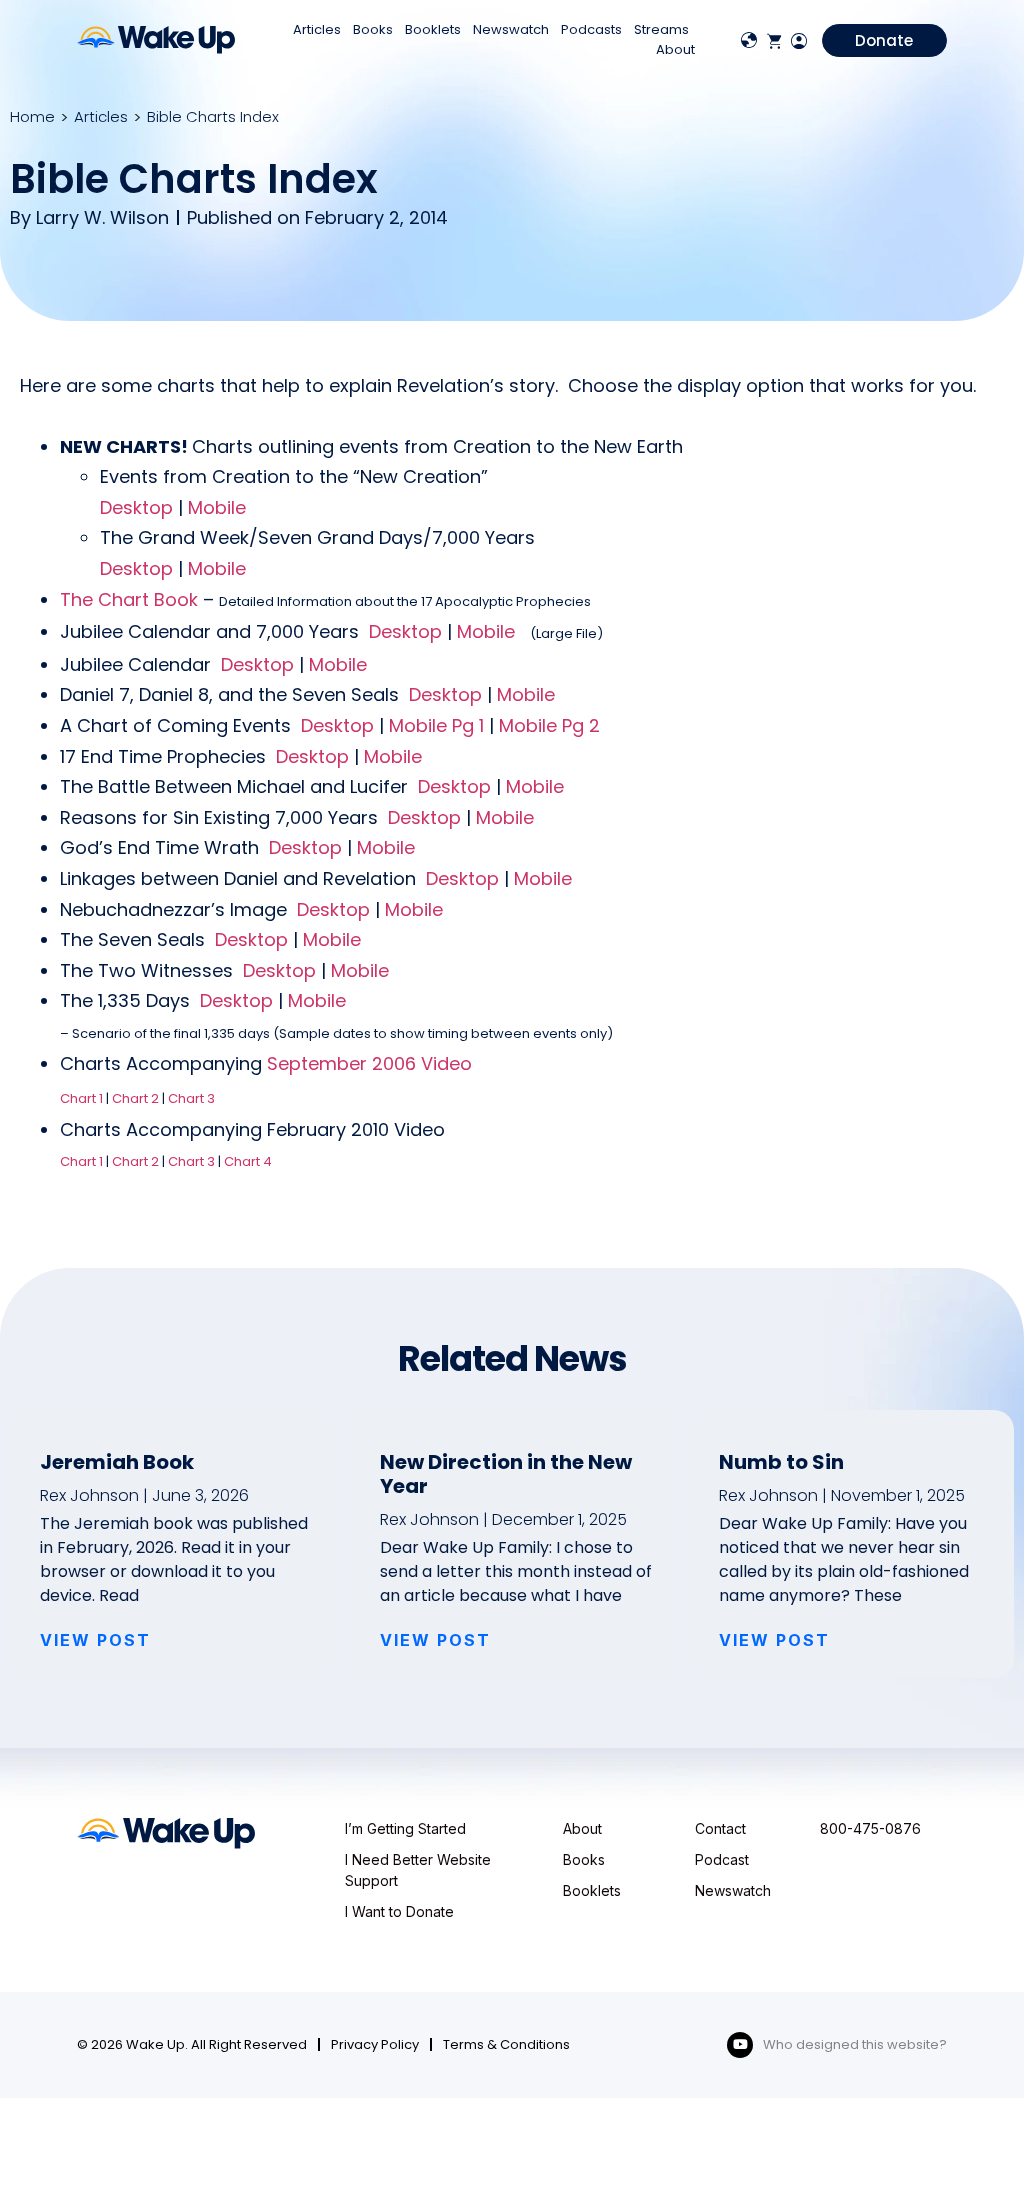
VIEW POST (95, 1640)
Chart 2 (135, 1098)
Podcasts (591, 29)
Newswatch (511, 29)
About (675, 49)
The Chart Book (129, 599)
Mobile (217, 507)
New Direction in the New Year (506, 1474)
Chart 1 (81, 1098)
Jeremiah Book (117, 1462)
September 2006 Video (369, 1063)
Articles (317, 29)
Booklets (433, 29)
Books (373, 29)
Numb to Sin (781, 1462)
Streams (661, 29)
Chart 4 (248, 1161)
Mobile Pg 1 (436, 725)
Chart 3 (191, 1098)
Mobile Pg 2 (549, 725)
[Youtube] (740, 2045)
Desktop (136, 507)
